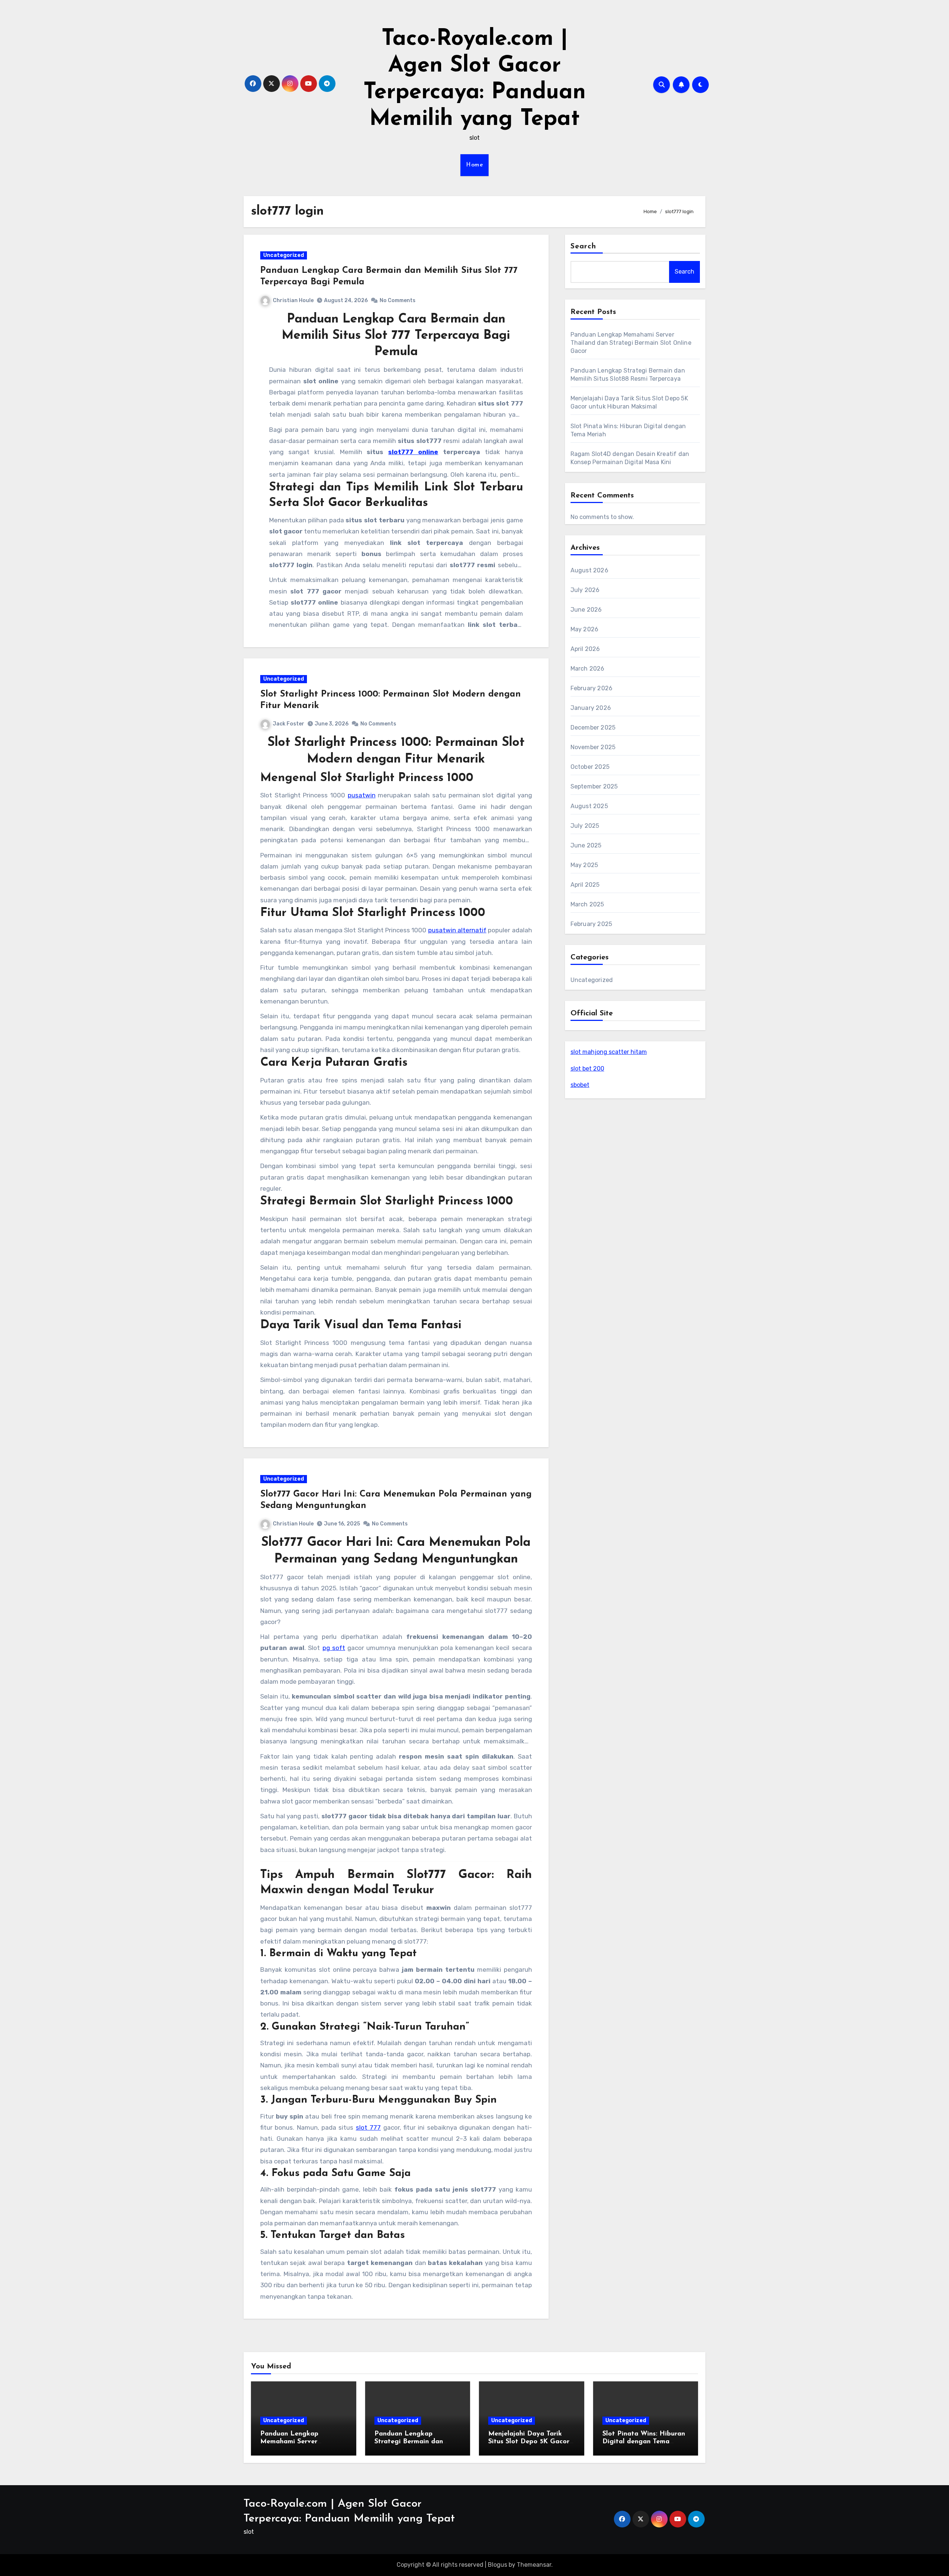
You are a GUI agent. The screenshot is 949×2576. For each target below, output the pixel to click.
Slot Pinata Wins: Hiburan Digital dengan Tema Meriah (644, 2442)
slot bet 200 (587, 1069)
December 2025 (593, 728)
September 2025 (594, 786)
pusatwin (362, 795)
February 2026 (592, 688)
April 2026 (585, 649)
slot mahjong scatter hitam (609, 1052)
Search (583, 247)
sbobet (580, 1085)
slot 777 (368, 2127)
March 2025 (587, 904)
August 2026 (589, 570)
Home (474, 165)
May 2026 (585, 629)
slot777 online (413, 452)
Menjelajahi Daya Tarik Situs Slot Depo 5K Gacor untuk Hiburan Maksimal (529, 2442)
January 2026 (591, 708)
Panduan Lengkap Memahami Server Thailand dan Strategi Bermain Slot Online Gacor (631, 343)
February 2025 (591, 924)
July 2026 (585, 590)
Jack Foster (289, 724)
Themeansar (534, 2565)
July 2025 (585, 826)
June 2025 (586, 845)
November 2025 (593, 747)
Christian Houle (293, 300)
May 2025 (584, 865)
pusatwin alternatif (457, 930)
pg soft (334, 1648)
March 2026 (588, 669)
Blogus (497, 2565)
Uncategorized (284, 255)
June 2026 (586, 610)
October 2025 (590, 767)
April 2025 (585, 885)
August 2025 (589, 806)
